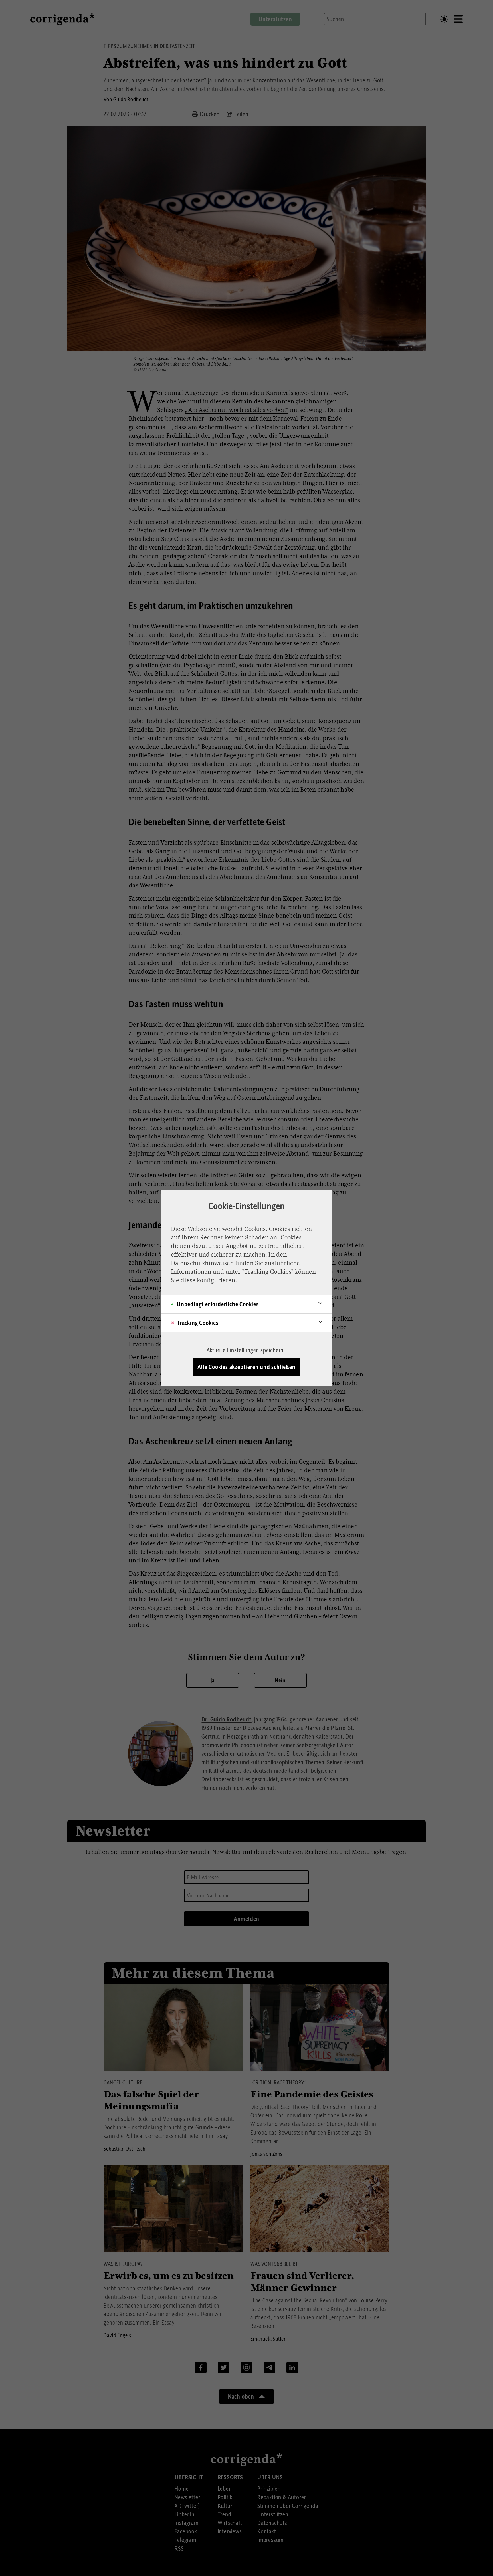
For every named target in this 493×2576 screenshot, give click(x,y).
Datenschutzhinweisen (202, 1263)
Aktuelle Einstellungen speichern (245, 1350)
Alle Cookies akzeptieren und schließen (246, 1367)
